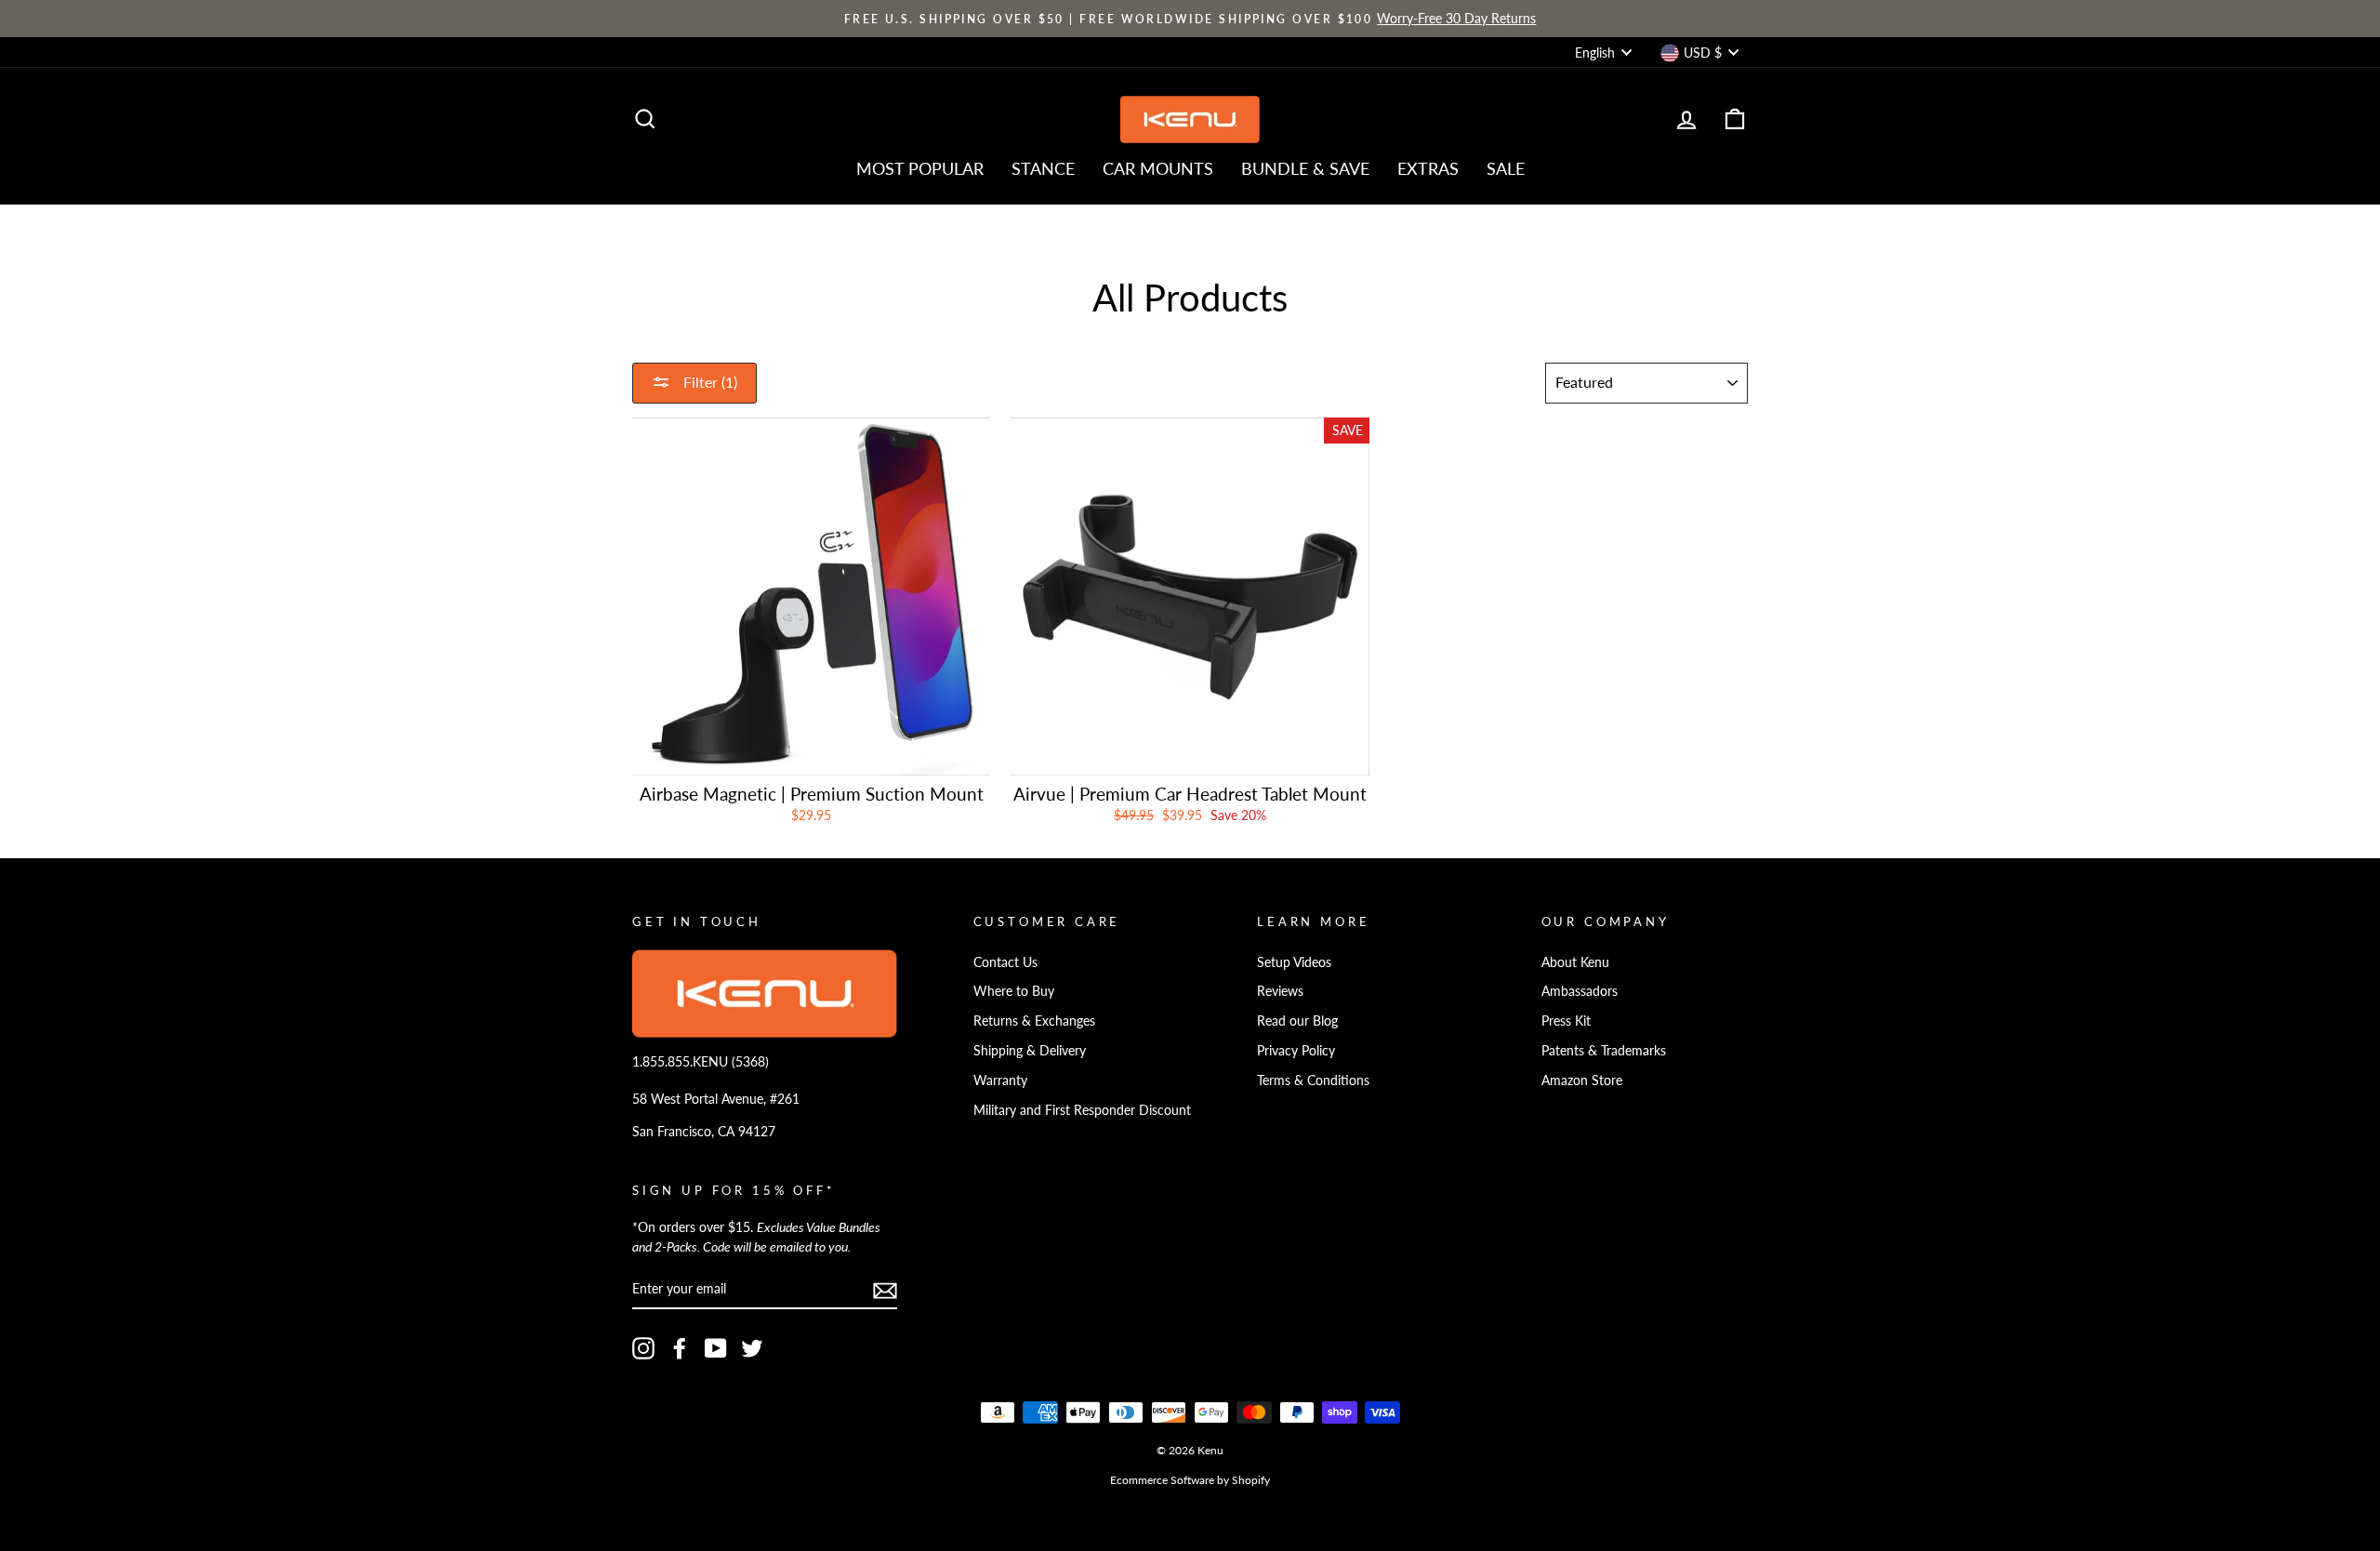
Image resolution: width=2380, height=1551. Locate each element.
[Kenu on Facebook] (680, 1348)
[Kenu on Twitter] (752, 1348)
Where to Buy (1014, 991)
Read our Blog (1297, 1021)
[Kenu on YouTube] (716, 1348)
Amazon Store (1582, 1080)
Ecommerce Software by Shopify (1190, 1480)
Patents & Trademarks (1604, 1050)
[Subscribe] (885, 1290)
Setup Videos (1294, 962)
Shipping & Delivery (1030, 1050)
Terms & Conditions (1313, 1080)
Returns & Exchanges (1034, 1021)
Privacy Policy (1296, 1050)
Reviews (1280, 991)
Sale (1506, 168)
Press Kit (1566, 1021)
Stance (1043, 168)
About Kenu (1575, 962)
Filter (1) (708, 382)
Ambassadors (1580, 991)
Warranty (1000, 1080)
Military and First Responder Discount (1082, 1110)
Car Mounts (1158, 168)
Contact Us (1005, 962)
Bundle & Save (1305, 168)
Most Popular (920, 168)
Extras (1428, 168)
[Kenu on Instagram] (643, 1348)
